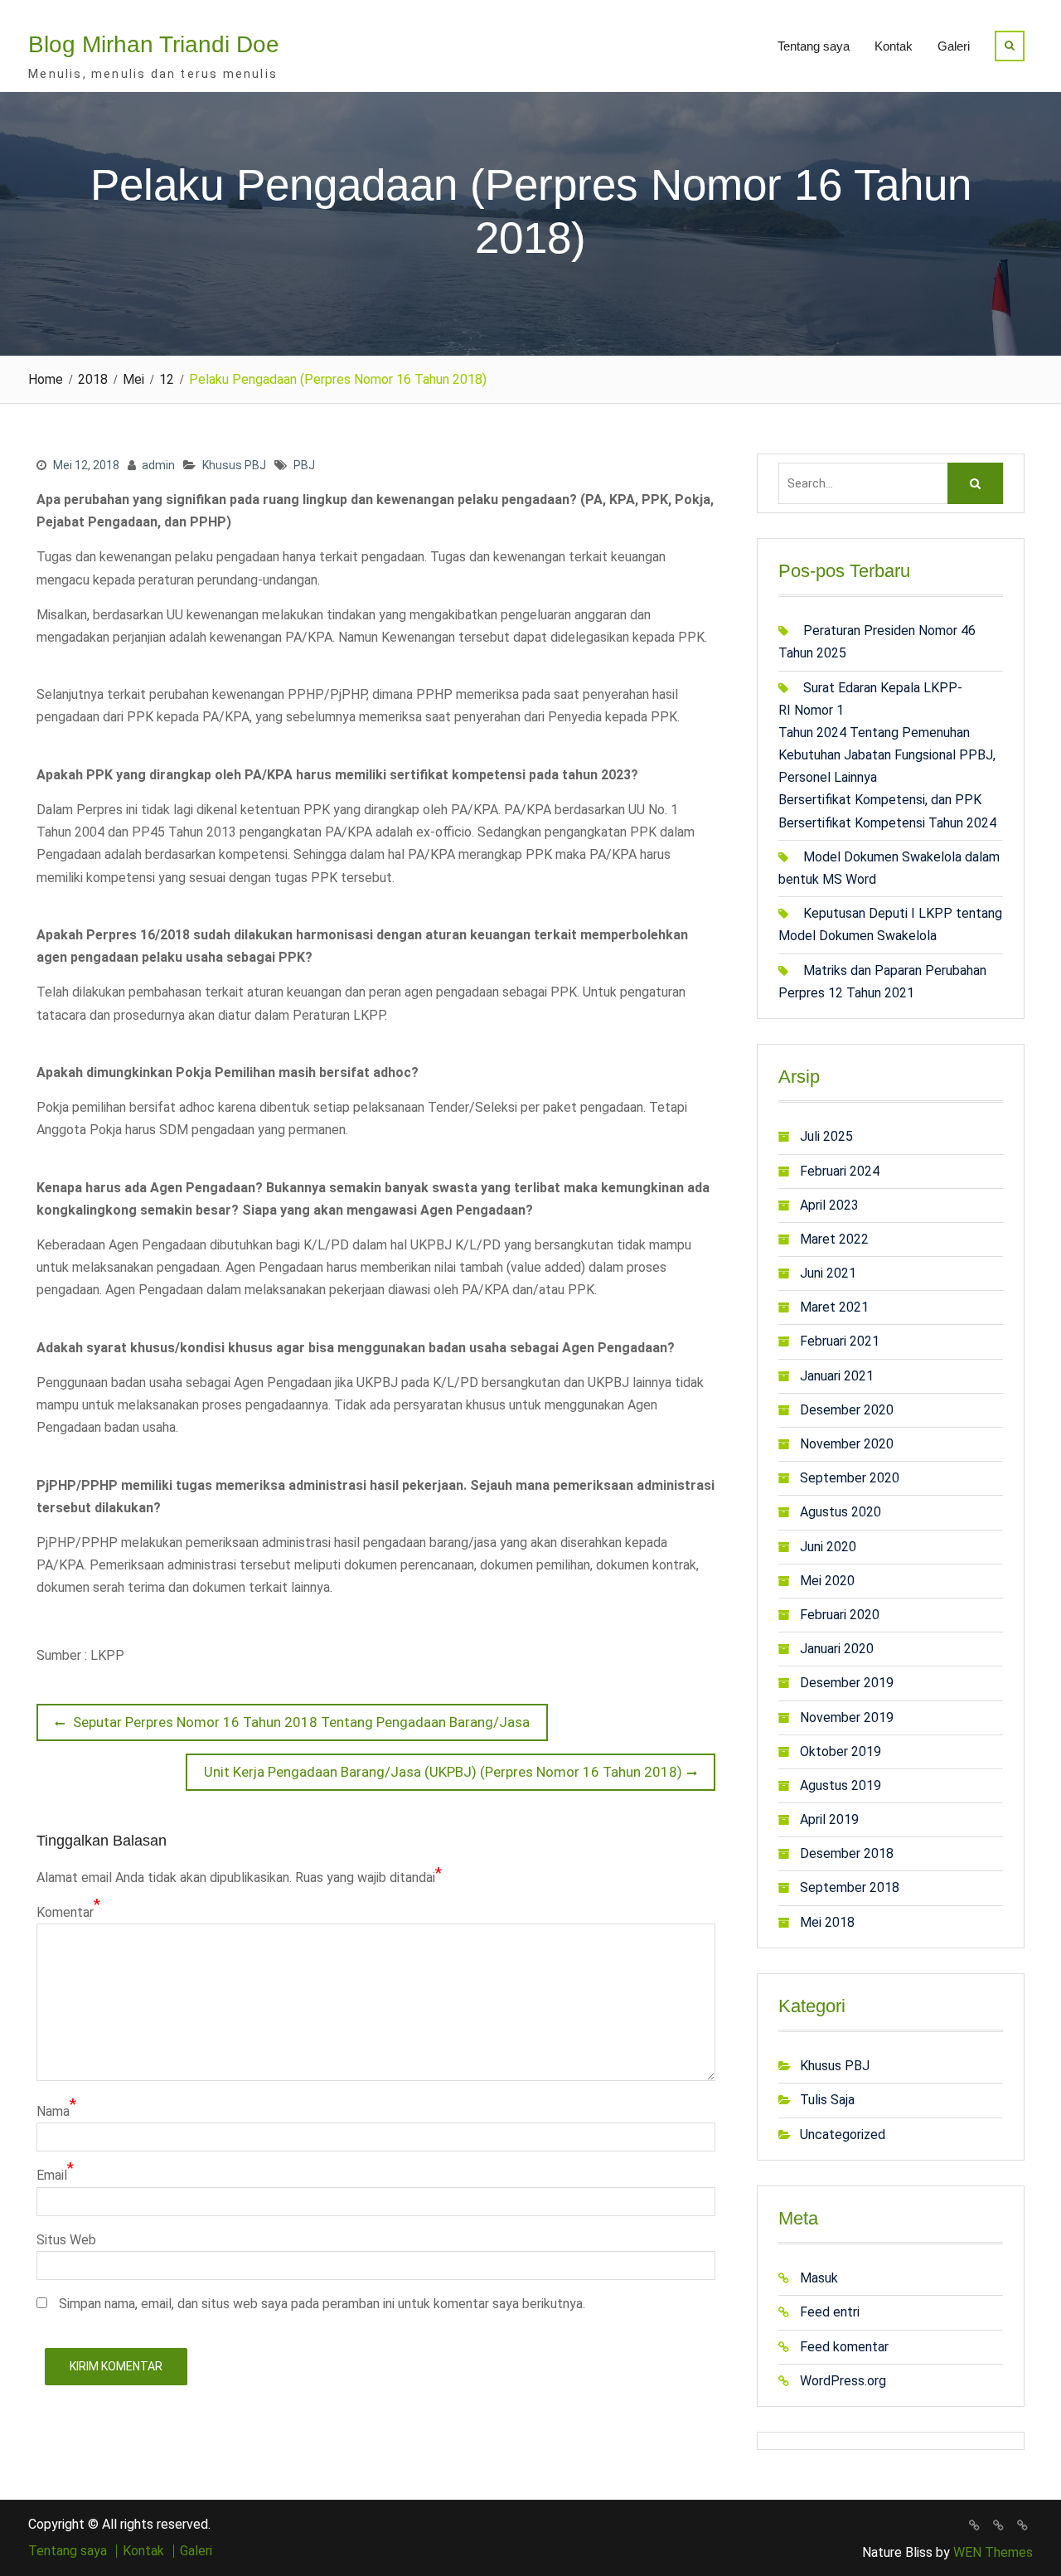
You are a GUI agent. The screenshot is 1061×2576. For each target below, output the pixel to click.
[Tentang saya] (974, 2525)
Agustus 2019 (841, 1785)
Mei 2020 (827, 1581)
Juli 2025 (826, 1136)
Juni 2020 (828, 1547)
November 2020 (847, 1444)
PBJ (304, 465)
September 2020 (850, 1478)
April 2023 (829, 1205)
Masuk (819, 2278)
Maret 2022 (834, 1239)
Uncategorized (843, 2135)
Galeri (954, 46)
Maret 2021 (834, 1307)
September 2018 (850, 1887)
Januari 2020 (837, 1649)
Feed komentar (844, 2347)
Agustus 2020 (841, 1512)
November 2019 (847, 1717)
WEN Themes (993, 2552)
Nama (53, 2111)
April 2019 (829, 1819)
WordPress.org (843, 2381)
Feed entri (830, 2312)
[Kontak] (998, 2525)
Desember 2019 (847, 1683)
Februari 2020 (840, 1615)
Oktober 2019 (841, 1751)
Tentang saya (814, 46)
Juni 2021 (828, 1273)
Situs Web (66, 2240)
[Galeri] (1022, 2525)
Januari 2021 (837, 1376)
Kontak (894, 46)
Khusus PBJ (234, 465)
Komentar (65, 1912)
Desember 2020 (847, 1410)
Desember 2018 (847, 1853)
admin (158, 465)
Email (52, 2175)
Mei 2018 (827, 1922)
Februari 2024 (840, 1171)
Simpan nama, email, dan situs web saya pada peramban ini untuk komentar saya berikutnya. (322, 2304)
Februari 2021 (840, 1341)
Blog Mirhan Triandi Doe (154, 44)
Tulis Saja (827, 2100)
